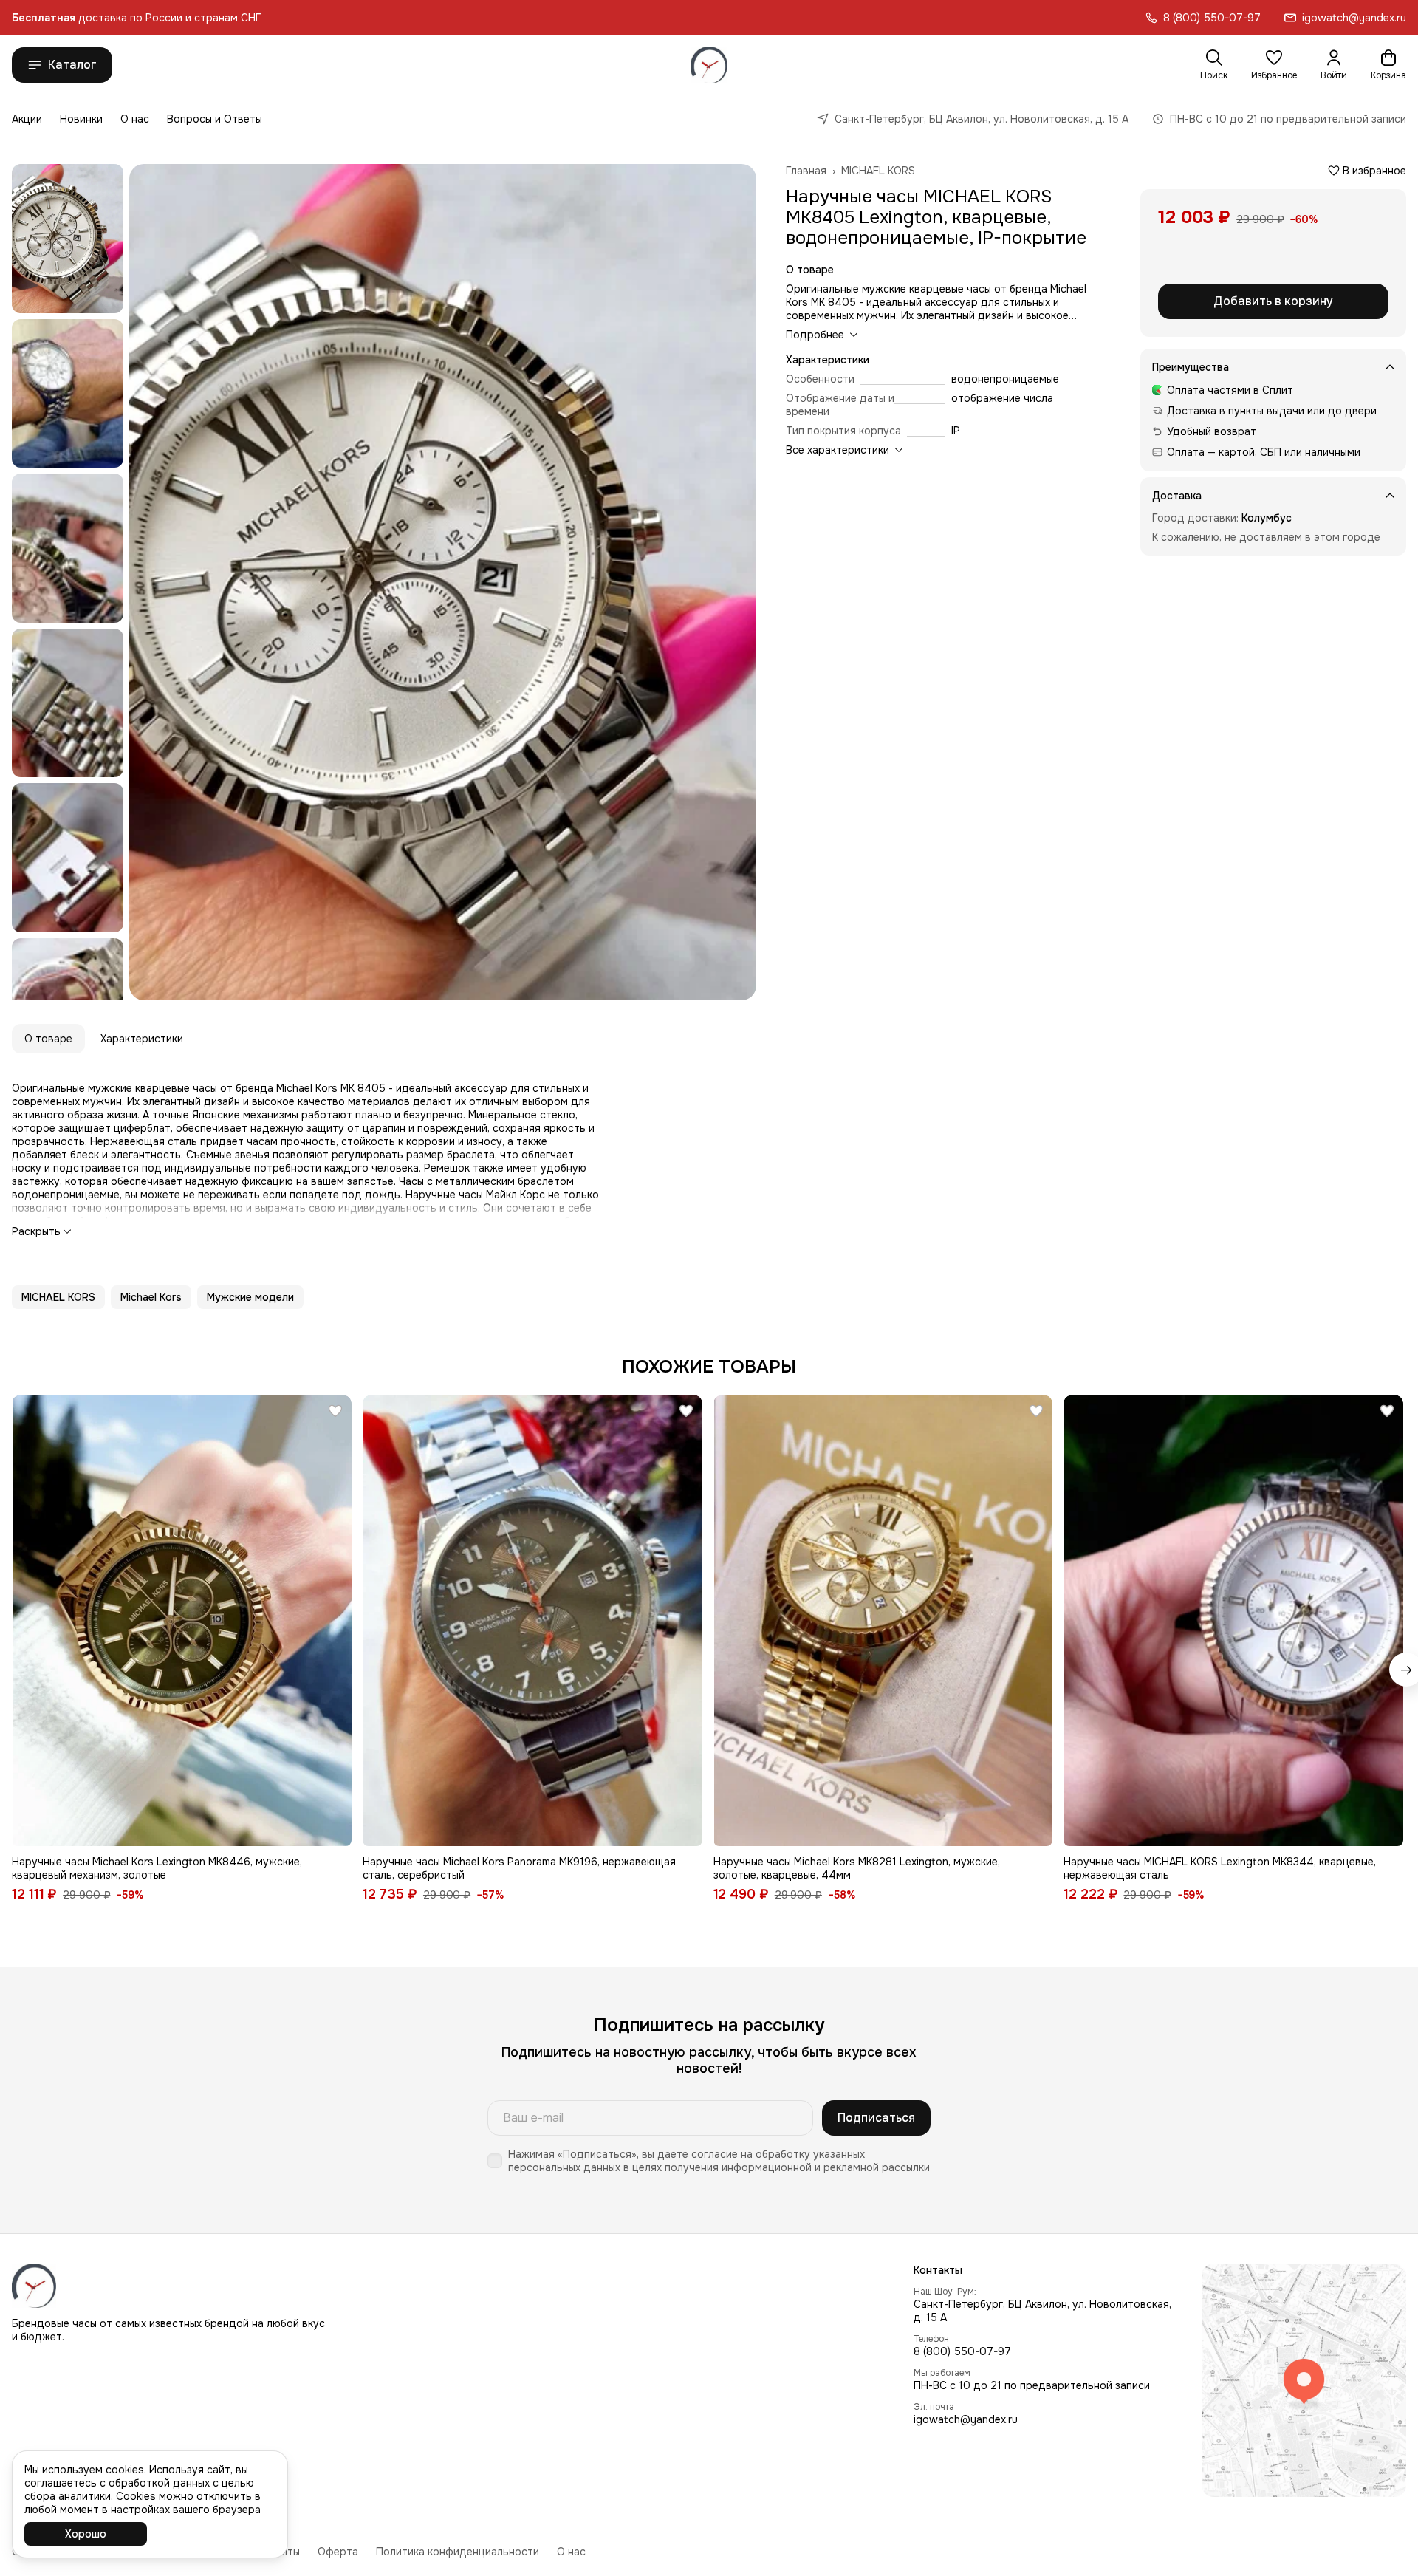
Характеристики (142, 1039)
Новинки (81, 119)
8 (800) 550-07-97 (962, 2351)
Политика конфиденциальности (458, 2552)
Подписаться (876, 2118)
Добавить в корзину (1273, 301)
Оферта (338, 2552)
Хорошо (86, 2534)
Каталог (72, 65)
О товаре (48, 1039)
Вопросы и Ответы (215, 119)
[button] (1274, 65)
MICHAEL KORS (878, 171)
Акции (27, 119)
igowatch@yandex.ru (966, 2419)
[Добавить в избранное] (335, 1411)
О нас (135, 119)
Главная (806, 171)
